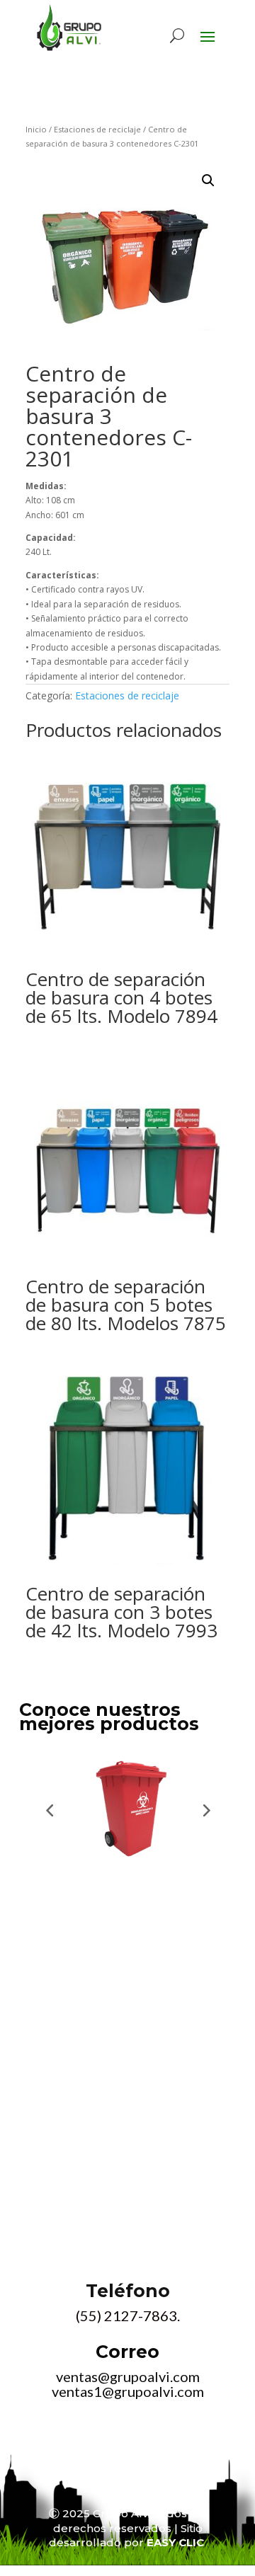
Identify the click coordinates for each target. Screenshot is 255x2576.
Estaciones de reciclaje (97, 129)
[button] (208, 181)
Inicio (36, 129)
